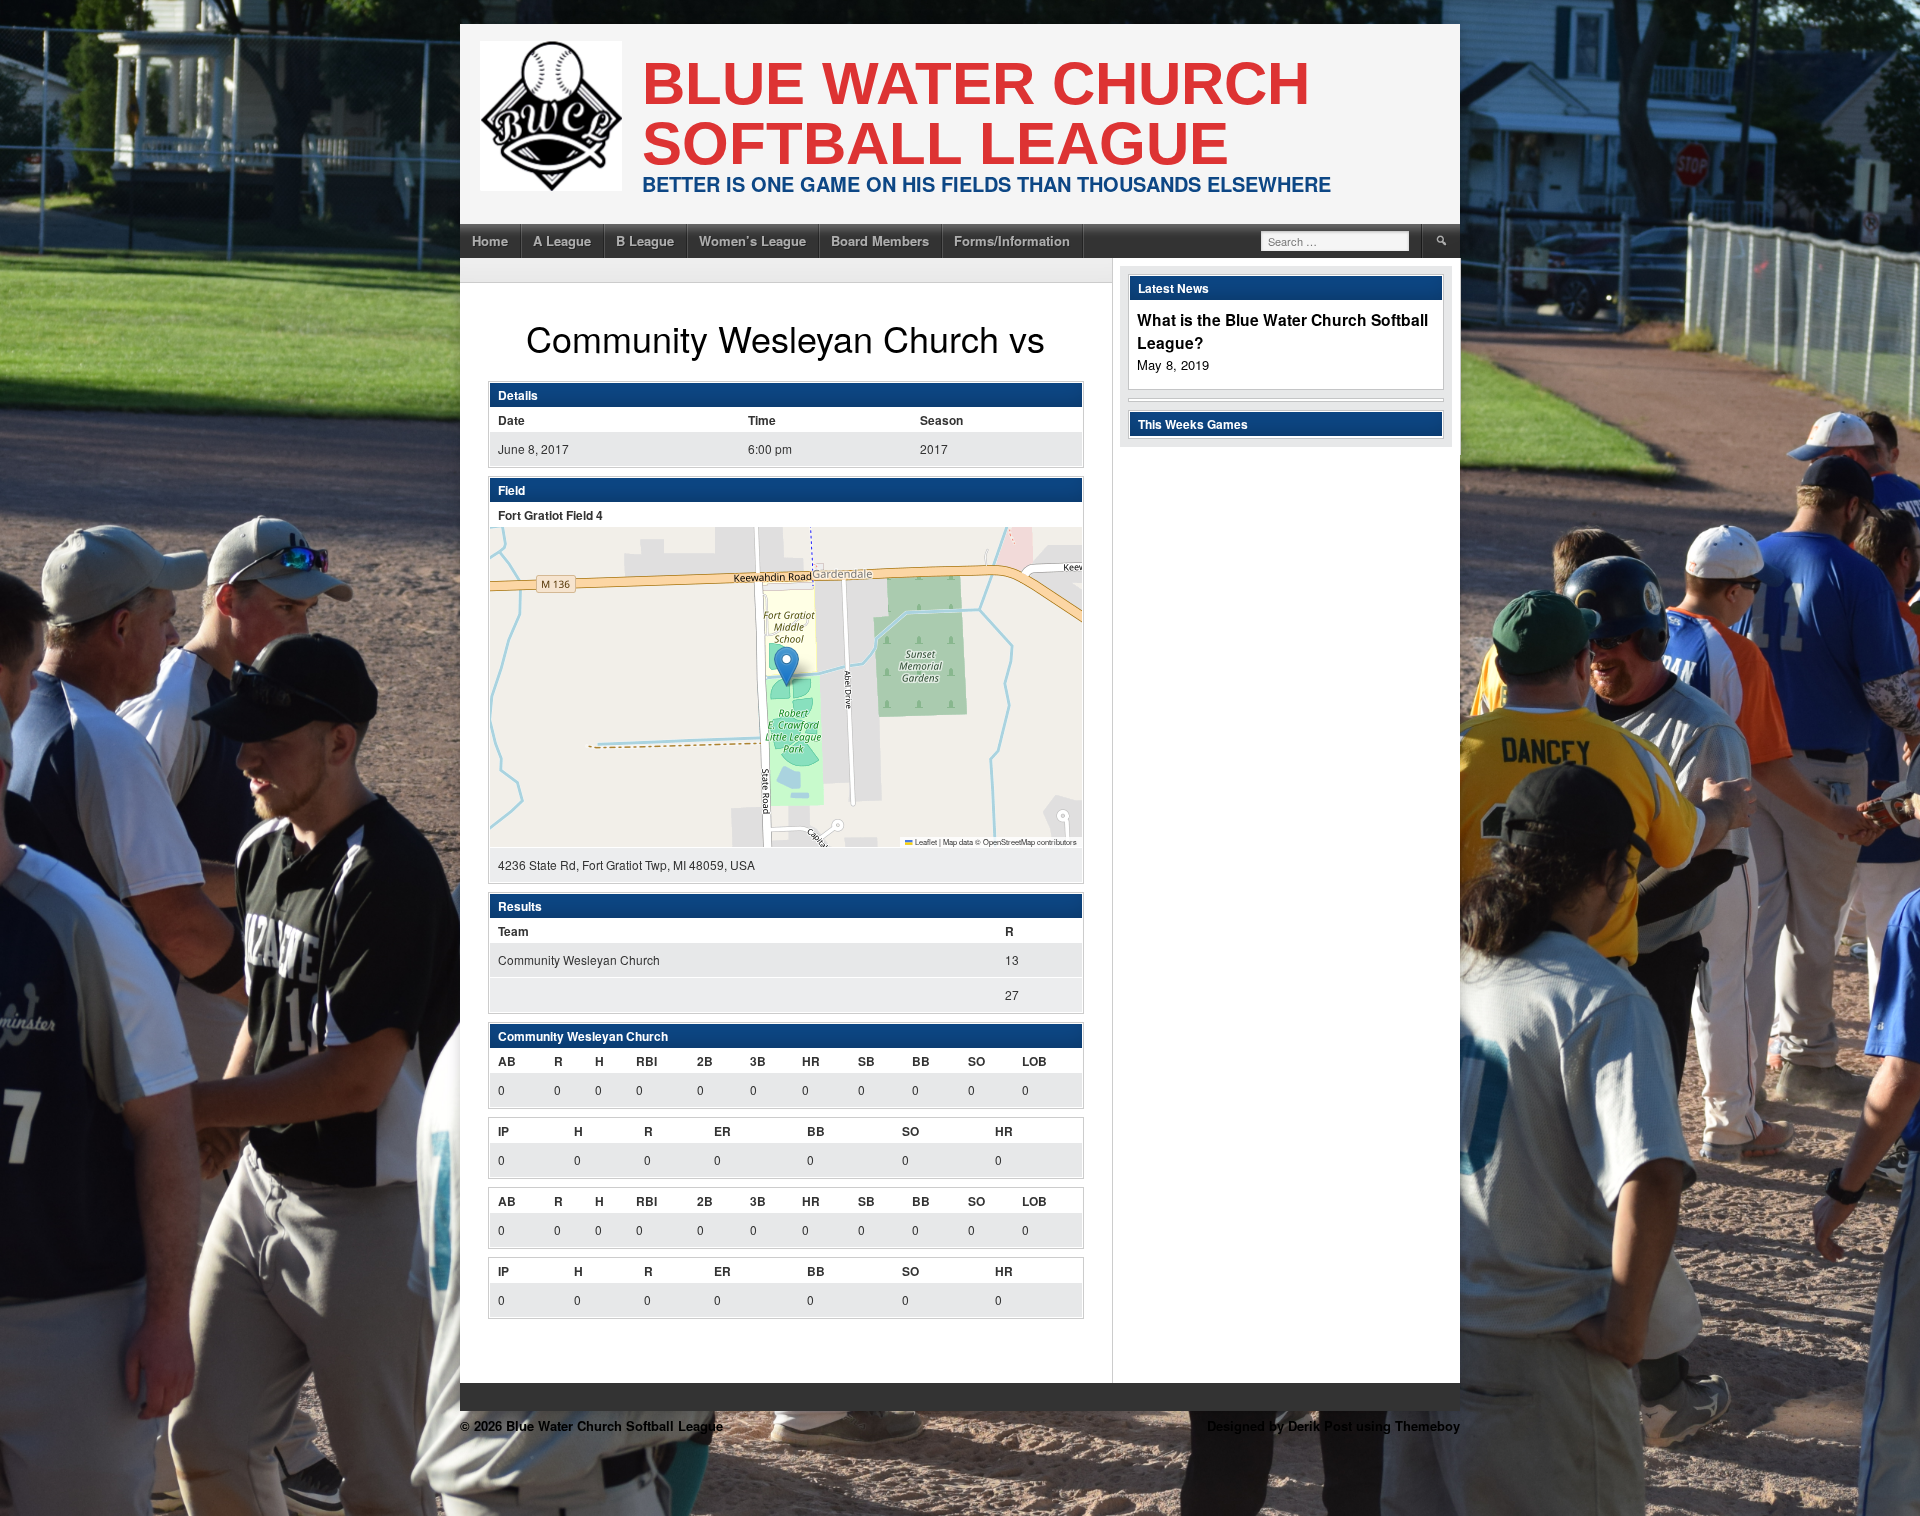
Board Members (880, 240)
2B (705, 1061)
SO (976, 1061)
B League (645, 240)
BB (921, 1061)
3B (758, 1061)
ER (722, 1131)
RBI (646, 1061)
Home (490, 240)
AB (507, 1061)
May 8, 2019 (1173, 364)
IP (503, 1131)
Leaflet (925, 841)
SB (866, 1061)
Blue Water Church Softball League (976, 113)
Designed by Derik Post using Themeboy (1333, 1425)
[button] (786, 666)
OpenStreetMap (1009, 841)
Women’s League (752, 240)
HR (811, 1061)
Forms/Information (1012, 240)
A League (562, 240)
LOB (1034, 1061)
